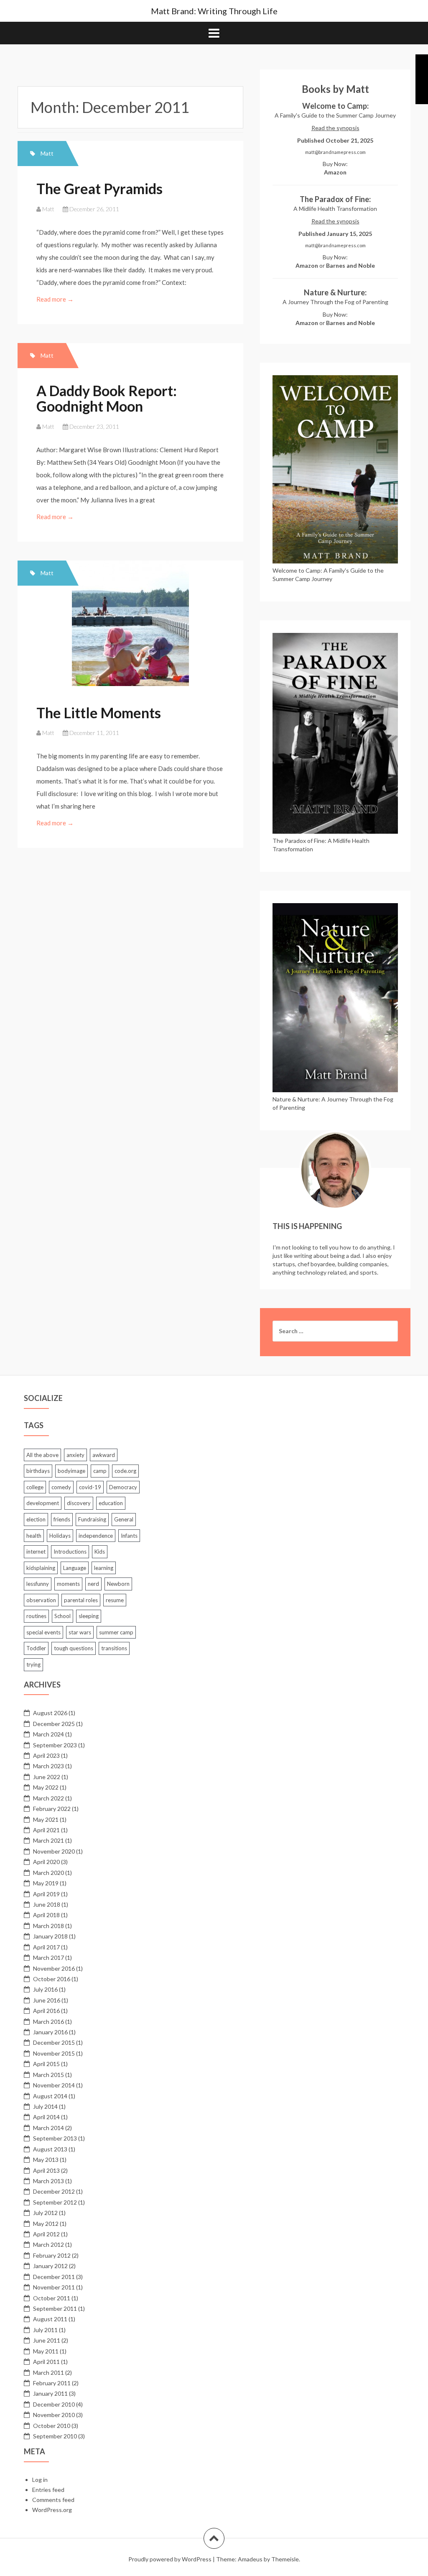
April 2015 (46, 2064)
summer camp (116, 1632)
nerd (93, 1584)
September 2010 (55, 2436)
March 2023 (48, 1766)
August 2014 (50, 2096)
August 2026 (50, 1713)
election (36, 1519)
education (111, 1503)
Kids (100, 1552)
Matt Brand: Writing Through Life (214, 11)
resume (115, 1600)
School (62, 1616)
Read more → (56, 299)
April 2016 (46, 2011)
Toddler (36, 1648)
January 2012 (50, 2266)
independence (96, 1536)
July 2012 (45, 2213)
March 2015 (48, 2075)
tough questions (74, 1648)
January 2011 (50, 2393)
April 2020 (46, 1862)
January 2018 (50, 1936)
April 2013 (46, 2170)
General (124, 1519)
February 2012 (52, 2255)
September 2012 (55, 2202)
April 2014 (46, 2117)
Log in (40, 2480)
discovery (79, 1503)
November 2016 (54, 1968)
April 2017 (46, 1947)
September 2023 (55, 1745)
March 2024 (48, 1734)
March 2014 (48, 2128)
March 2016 (48, 2022)
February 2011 (52, 2383)
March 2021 (48, 1840)
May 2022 (46, 1787)
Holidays (60, 1536)
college (35, 1487)
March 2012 (48, 2244)
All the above (42, 1455)
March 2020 (48, 1873)
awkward (104, 1455)
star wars (80, 1632)
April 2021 (46, 1830)
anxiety (75, 1455)
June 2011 (47, 2340)
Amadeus (250, 2559)
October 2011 (52, 2298)
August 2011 (50, 2319)
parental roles (81, 1600)
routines (36, 1616)
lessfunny (38, 1584)
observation (41, 1600)
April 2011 (46, 2362)
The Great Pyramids (99, 188)
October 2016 (52, 1979)
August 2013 (50, 2149)
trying (33, 1664)
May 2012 (46, 2224)
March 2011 (48, 2372)
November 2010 (54, 2415)
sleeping (89, 1616)
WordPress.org (52, 2510)
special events (43, 1632)
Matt (47, 153)
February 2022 (52, 1809)
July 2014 (45, 2106)
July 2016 (45, 1989)
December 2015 (54, 2042)
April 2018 (46, 1915)
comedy (61, 1487)
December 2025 (54, 1724)
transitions (114, 1648)
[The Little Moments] (133, 630)
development (43, 1503)
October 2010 (52, 2426)
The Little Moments (99, 713)
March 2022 (48, 1798)
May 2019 (46, 1883)
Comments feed (53, 2500)
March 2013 (48, 2181)
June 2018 (47, 1904)
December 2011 (54, 2277)
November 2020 (54, 1851)
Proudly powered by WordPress (170, 2559)
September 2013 (55, 2138)
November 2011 (54, 2287)
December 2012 (54, 2191)
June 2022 (47, 1777)
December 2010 (54, 2404)
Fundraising (92, 1519)
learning (104, 1568)
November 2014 (54, 2085)
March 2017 (48, 1958)
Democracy (123, 1487)
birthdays (38, 1471)
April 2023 (46, 1755)
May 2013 (46, 2160)
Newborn (118, 1584)
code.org (125, 1471)
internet (36, 1552)
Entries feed (48, 2490)
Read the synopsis (335, 128)
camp (100, 1471)
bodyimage (71, 1471)
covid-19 (90, 1487)
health (34, 1536)
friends (62, 1519)
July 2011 (45, 2330)
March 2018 (48, 1926)
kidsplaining (41, 1568)
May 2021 (46, 1819)
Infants (129, 1536)
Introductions (70, 1552)
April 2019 (46, 1894)
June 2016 (47, 2000)
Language (75, 1568)
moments (68, 1584)
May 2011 (46, 2351)
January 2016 (50, 2032)
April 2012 (46, 2234)
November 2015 (54, 2053)
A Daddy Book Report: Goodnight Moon (107, 398)
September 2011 (55, 2308)
